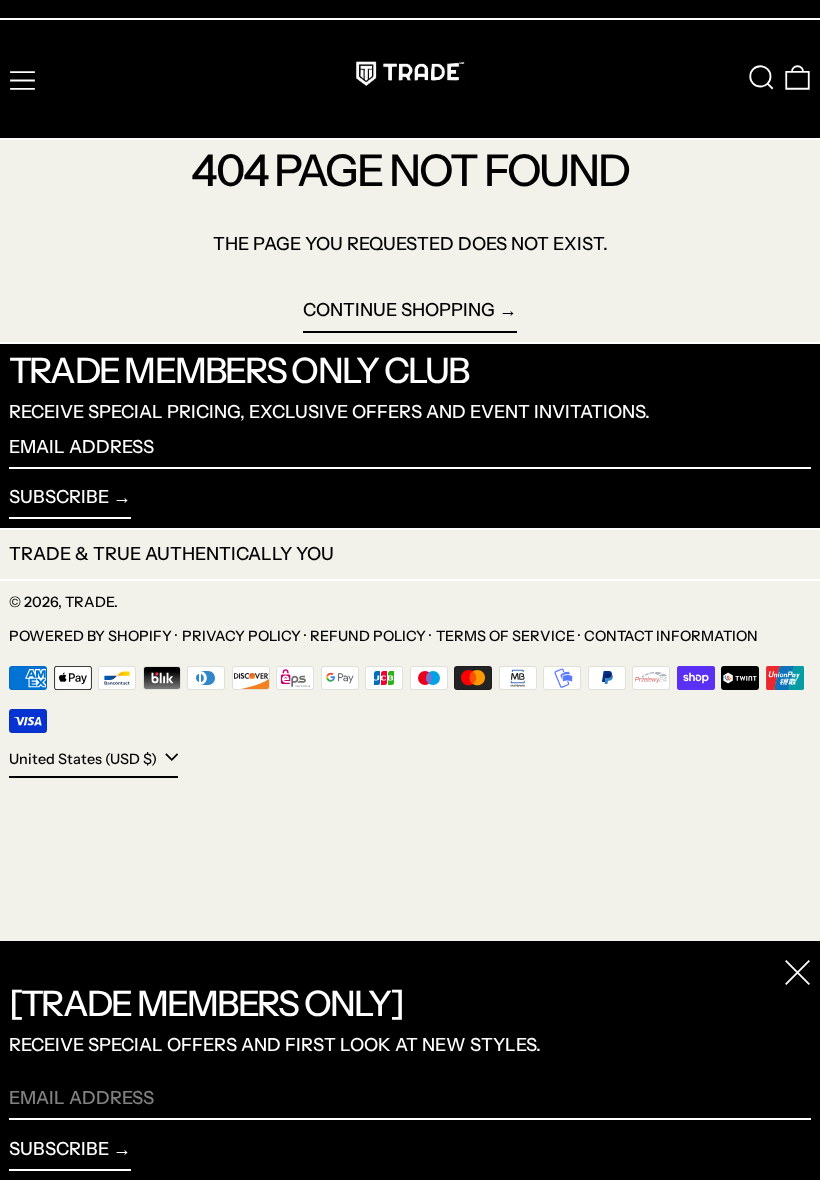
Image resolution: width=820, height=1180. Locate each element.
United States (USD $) (84, 759)
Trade (89, 602)
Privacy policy (241, 636)
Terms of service (505, 636)
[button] (761, 77)
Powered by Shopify (90, 636)
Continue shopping (399, 310)
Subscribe (59, 497)
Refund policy (368, 636)
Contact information (671, 636)
